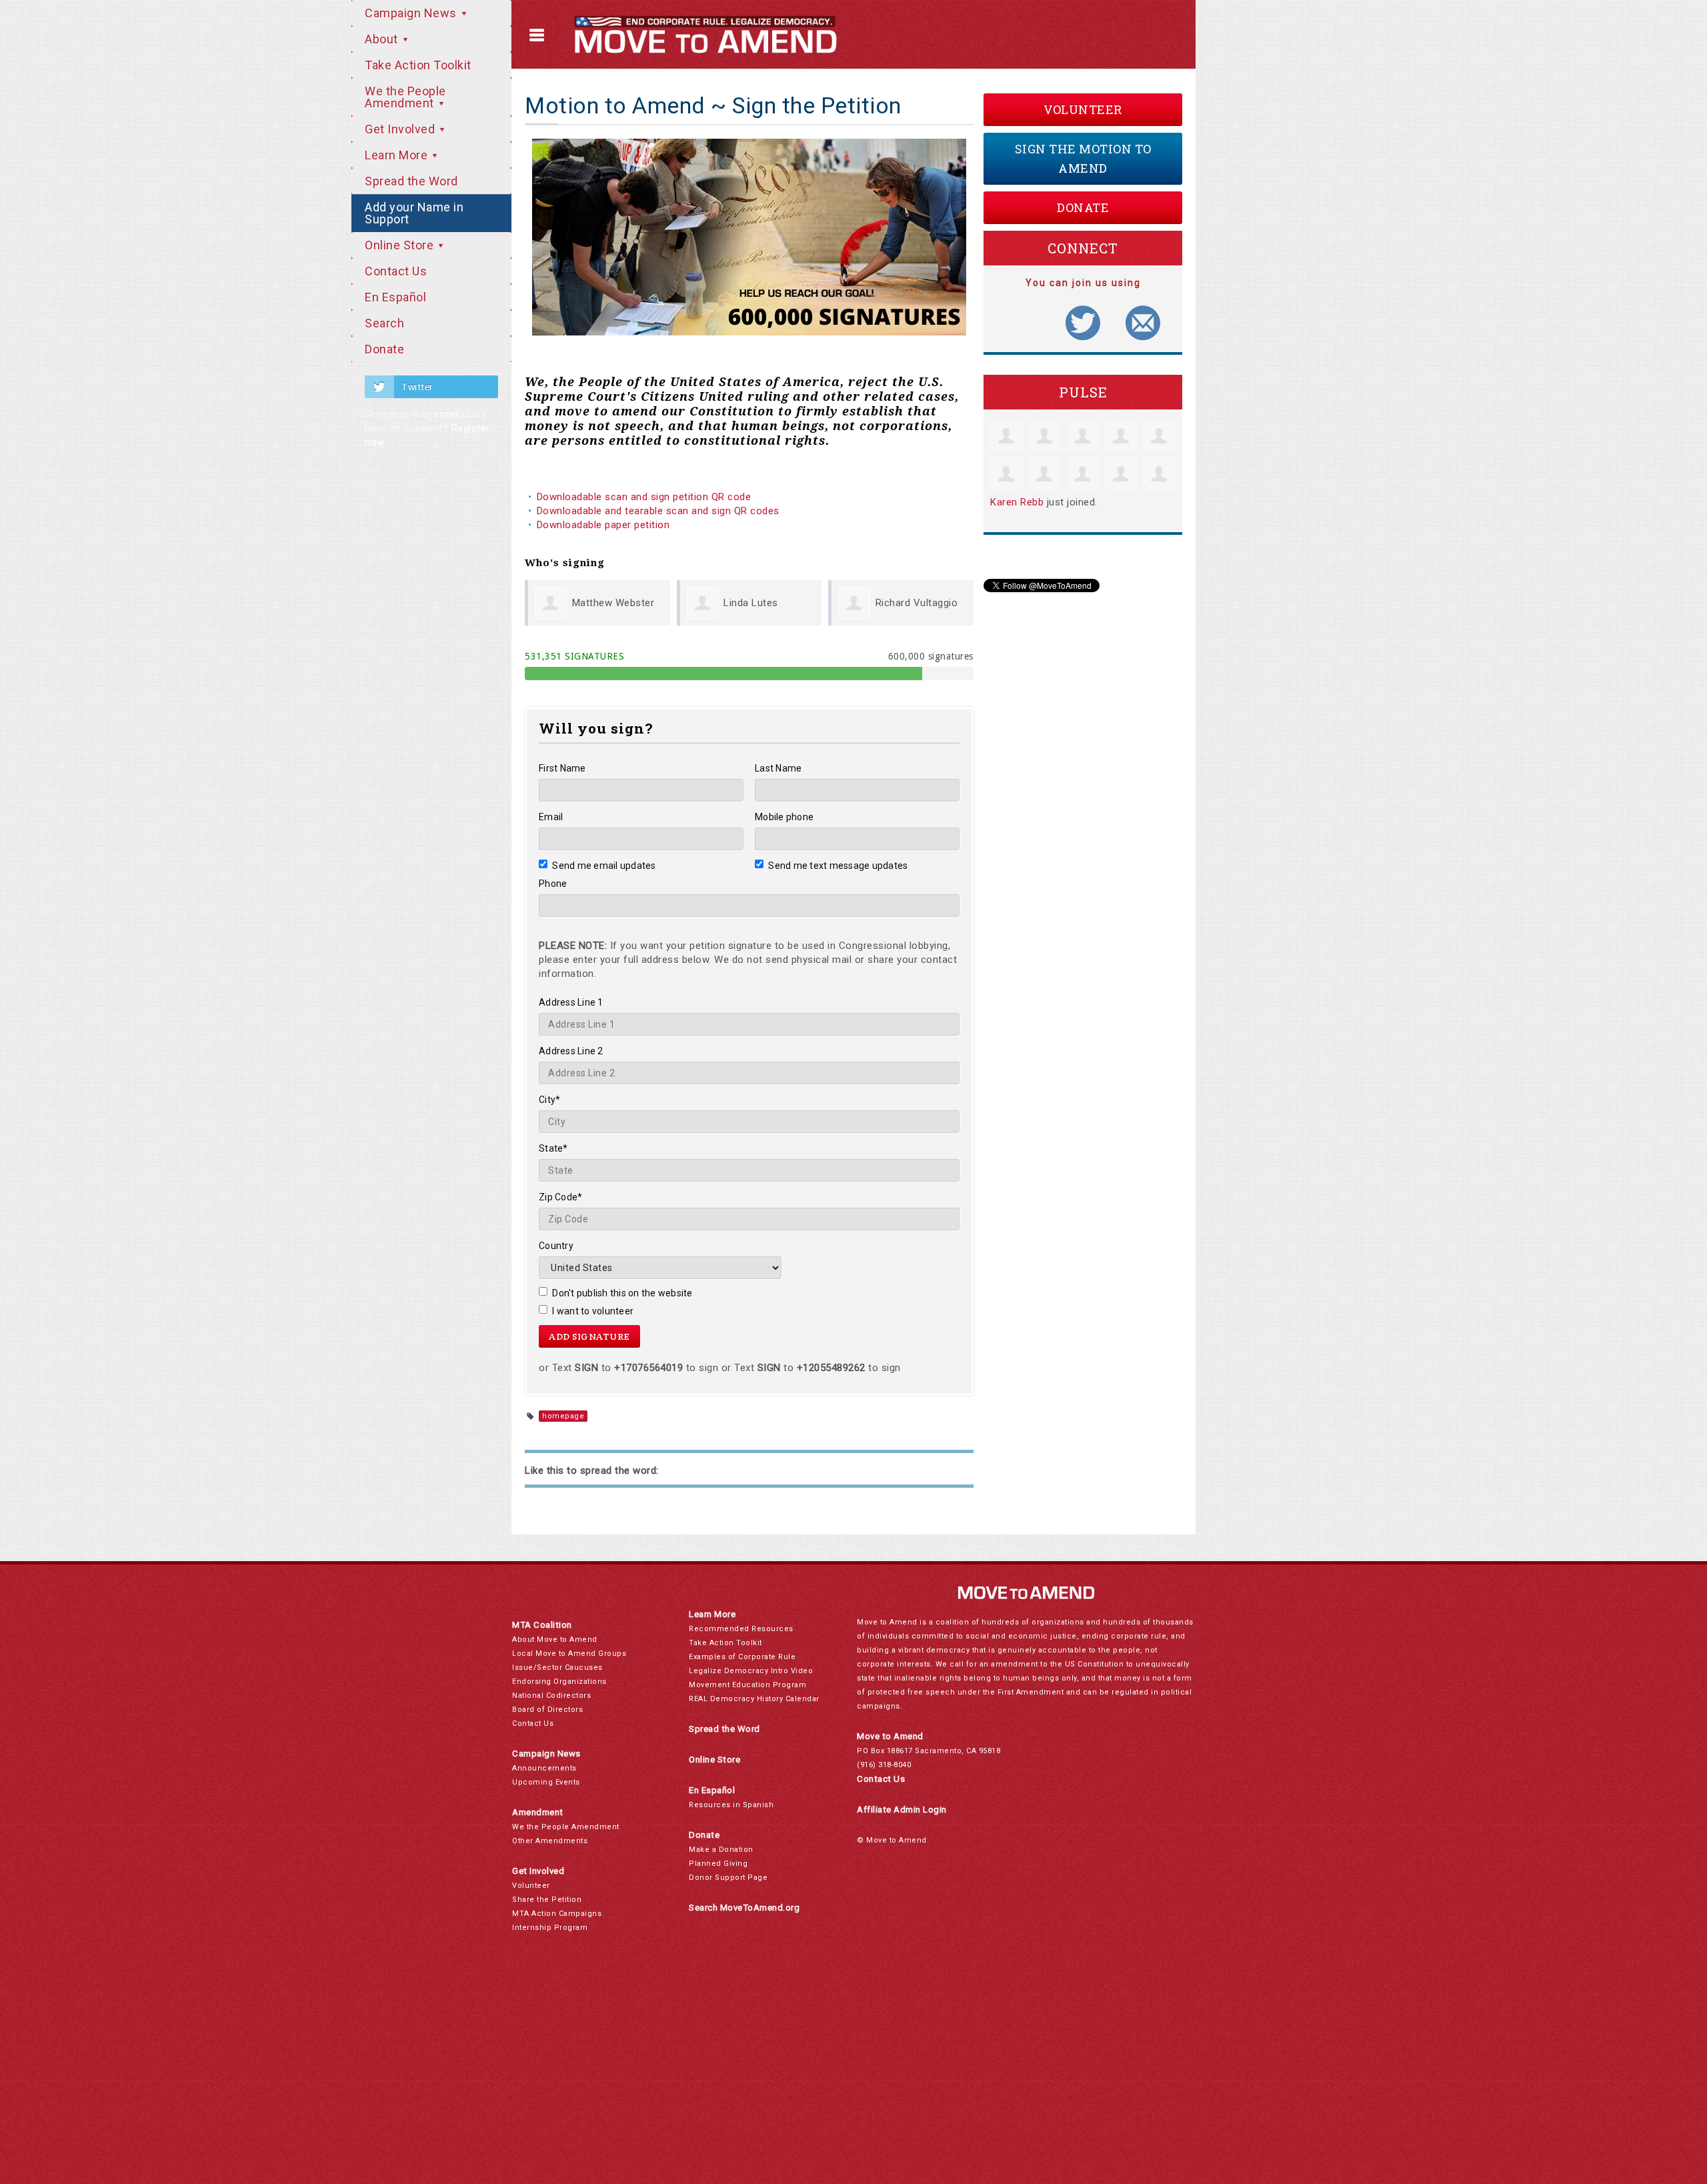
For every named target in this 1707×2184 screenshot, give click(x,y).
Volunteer (1083, 109)
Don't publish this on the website (622, 1293)
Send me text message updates (838, 866)
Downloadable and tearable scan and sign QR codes (658, 511)
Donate (384, 349)
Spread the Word (411, 181)
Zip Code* (560, 1197)
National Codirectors (551, 1696)
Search (384, 323)
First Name (562, 768)
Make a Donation (721, 1850)
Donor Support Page (728, 1878)
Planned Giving (718, 1864)
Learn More (398, 155)
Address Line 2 (571, 1051)
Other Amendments (550, 1841)
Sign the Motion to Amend (1083, 158)
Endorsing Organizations (559, 1682)
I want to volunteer (593, 1311)
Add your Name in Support (414, 213)
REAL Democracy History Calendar (754, 1699)
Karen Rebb (1017, 502)
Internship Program (550, 1928)
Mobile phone (784, 817)
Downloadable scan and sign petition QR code (644, 497)
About (383, 39)
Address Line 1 (571, 1002)
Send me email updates (604, 866)
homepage (563, 1416)
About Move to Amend (555, 1640)
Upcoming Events (546, 1782)
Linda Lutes (751, 603)
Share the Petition (547, 1900)
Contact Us (396, 271)
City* (549, 1100)
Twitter (417, 387)
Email (551, 817)
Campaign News (412, 13)
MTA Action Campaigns (557, 1914)
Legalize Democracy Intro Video (751, 1671)
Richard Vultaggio (917, 603)
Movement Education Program (747, 1685)
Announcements (544, 1768)
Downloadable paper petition (605, 525)
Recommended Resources (741, 1629)
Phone (553, 884)
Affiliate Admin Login (902, 1810)
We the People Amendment (405, 97)
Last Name (778, 768)
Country (556, 1246)
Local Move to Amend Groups (569, 1654)
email (447, 414)
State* (553, 1148)
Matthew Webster (613, 603)
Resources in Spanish (731, 1805)
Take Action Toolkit (418, 65)
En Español (395, 297)
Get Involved (401, 129)
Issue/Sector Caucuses (557, 1668)
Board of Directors (547, 1710)
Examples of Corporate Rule (742, 1657)
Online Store (401, 245)
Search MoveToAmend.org (744, 1908)
